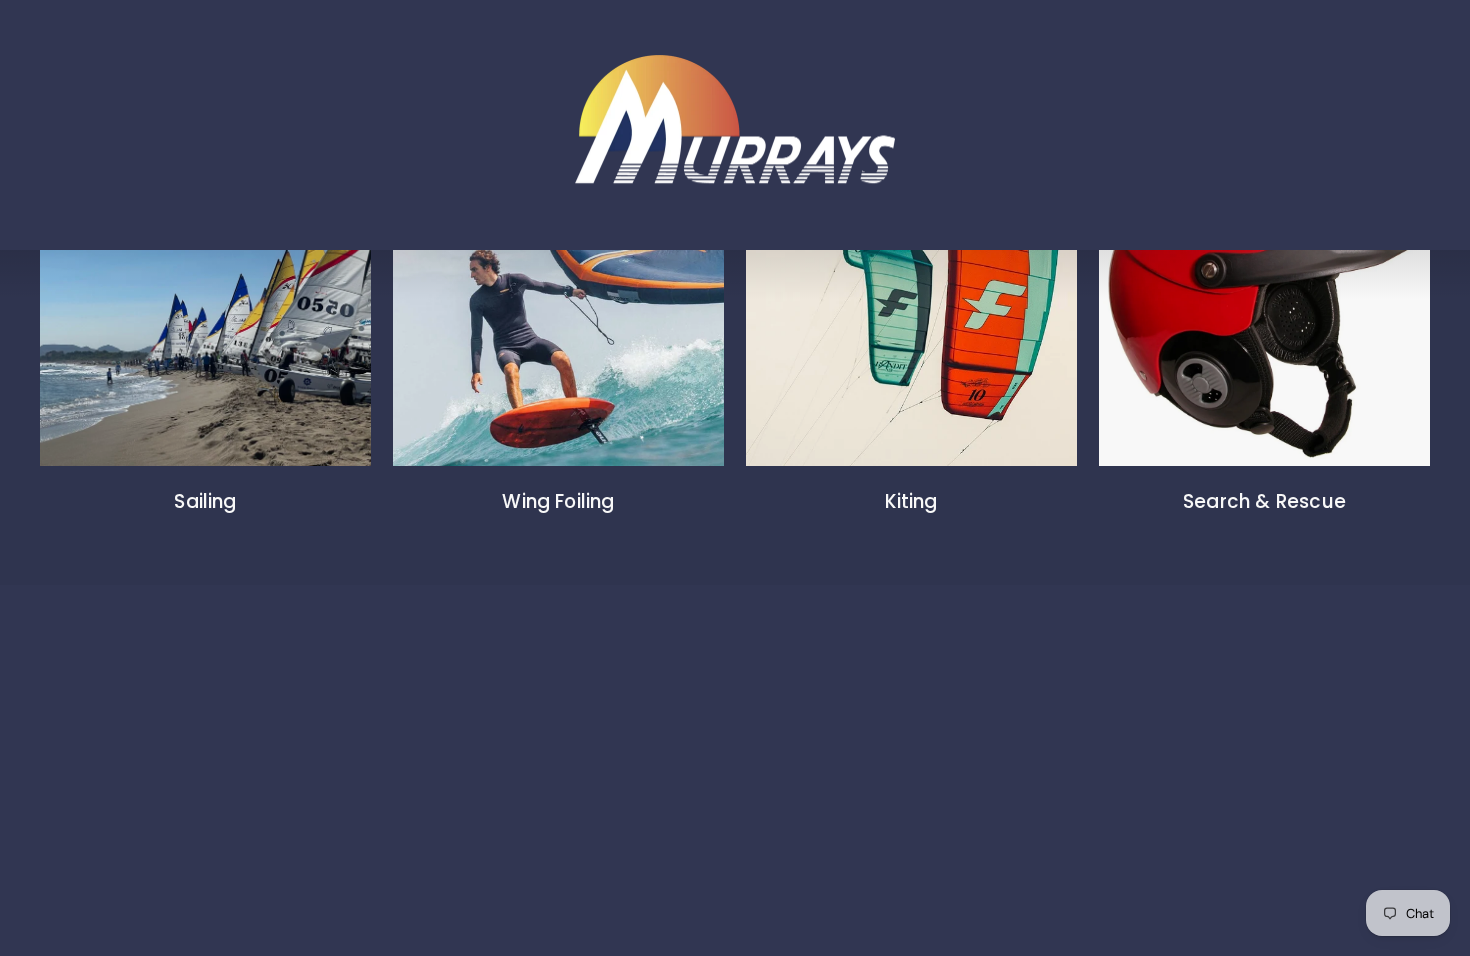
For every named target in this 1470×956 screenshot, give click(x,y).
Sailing (205, 501)
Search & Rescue (1264, 501)
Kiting (911, 501)
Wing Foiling (558, 501)
